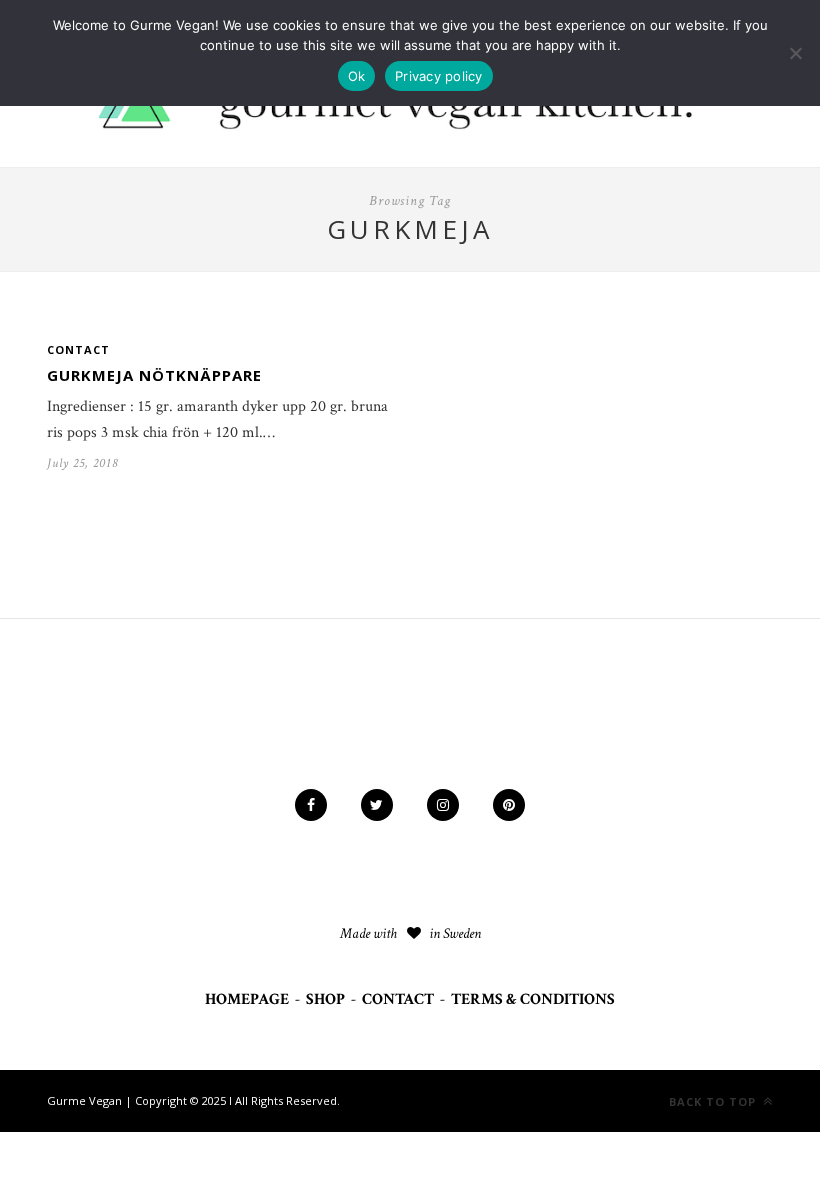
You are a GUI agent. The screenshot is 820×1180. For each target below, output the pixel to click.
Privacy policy (439, 76)
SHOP (325, 999)
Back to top (714, 1101)
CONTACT (398, 999)
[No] (795, 53)
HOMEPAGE (247, 999)
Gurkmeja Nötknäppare (154, 375)
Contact (78, 349)
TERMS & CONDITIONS (533, 999)
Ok (357, 76)
